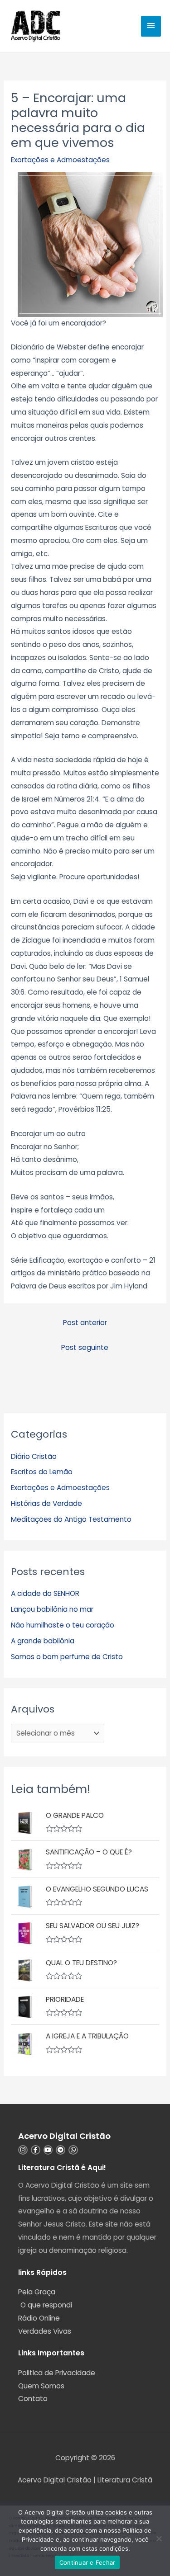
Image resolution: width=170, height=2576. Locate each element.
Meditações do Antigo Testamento (71, 1519)
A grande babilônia (43, 1641)
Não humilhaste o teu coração (63, 1625)
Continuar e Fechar (87, 2562)
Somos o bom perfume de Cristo (67, 1657)
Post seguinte (85, 1347)
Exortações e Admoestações (60, 160)
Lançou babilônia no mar (52, 1609)
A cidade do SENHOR (45, 1593)
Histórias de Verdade (46, 1503)
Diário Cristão (34, 1456)
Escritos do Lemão (42, 1472)
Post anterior (85, 1323)
